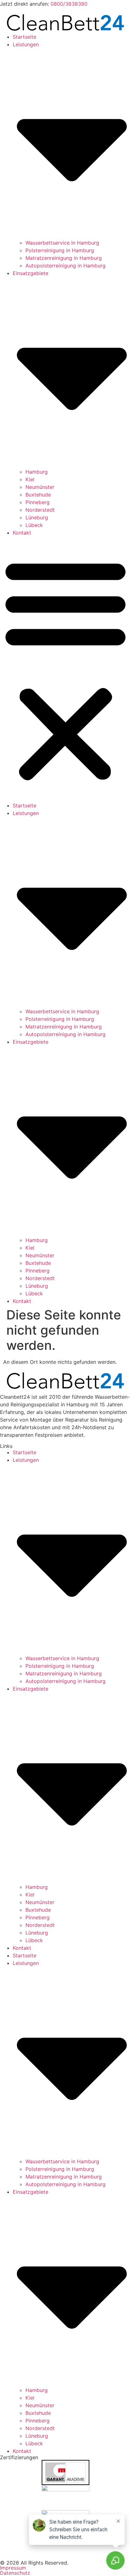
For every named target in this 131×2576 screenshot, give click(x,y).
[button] (65, 669)
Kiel (30, 479)
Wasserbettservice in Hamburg (62, 243)
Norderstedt (40, 510)
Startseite (24, 37)
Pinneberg (38, 502)
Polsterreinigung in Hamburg (60, 250)
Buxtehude (38, 495)
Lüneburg (37, 517)
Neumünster (40, 487)
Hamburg (37, 472)
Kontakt (22, 533)
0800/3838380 (69, 4)
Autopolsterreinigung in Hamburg (65, 266)
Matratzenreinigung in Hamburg (64, 258)
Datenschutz (15, 2573)
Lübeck (34, 525)
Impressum (13, 2568)
